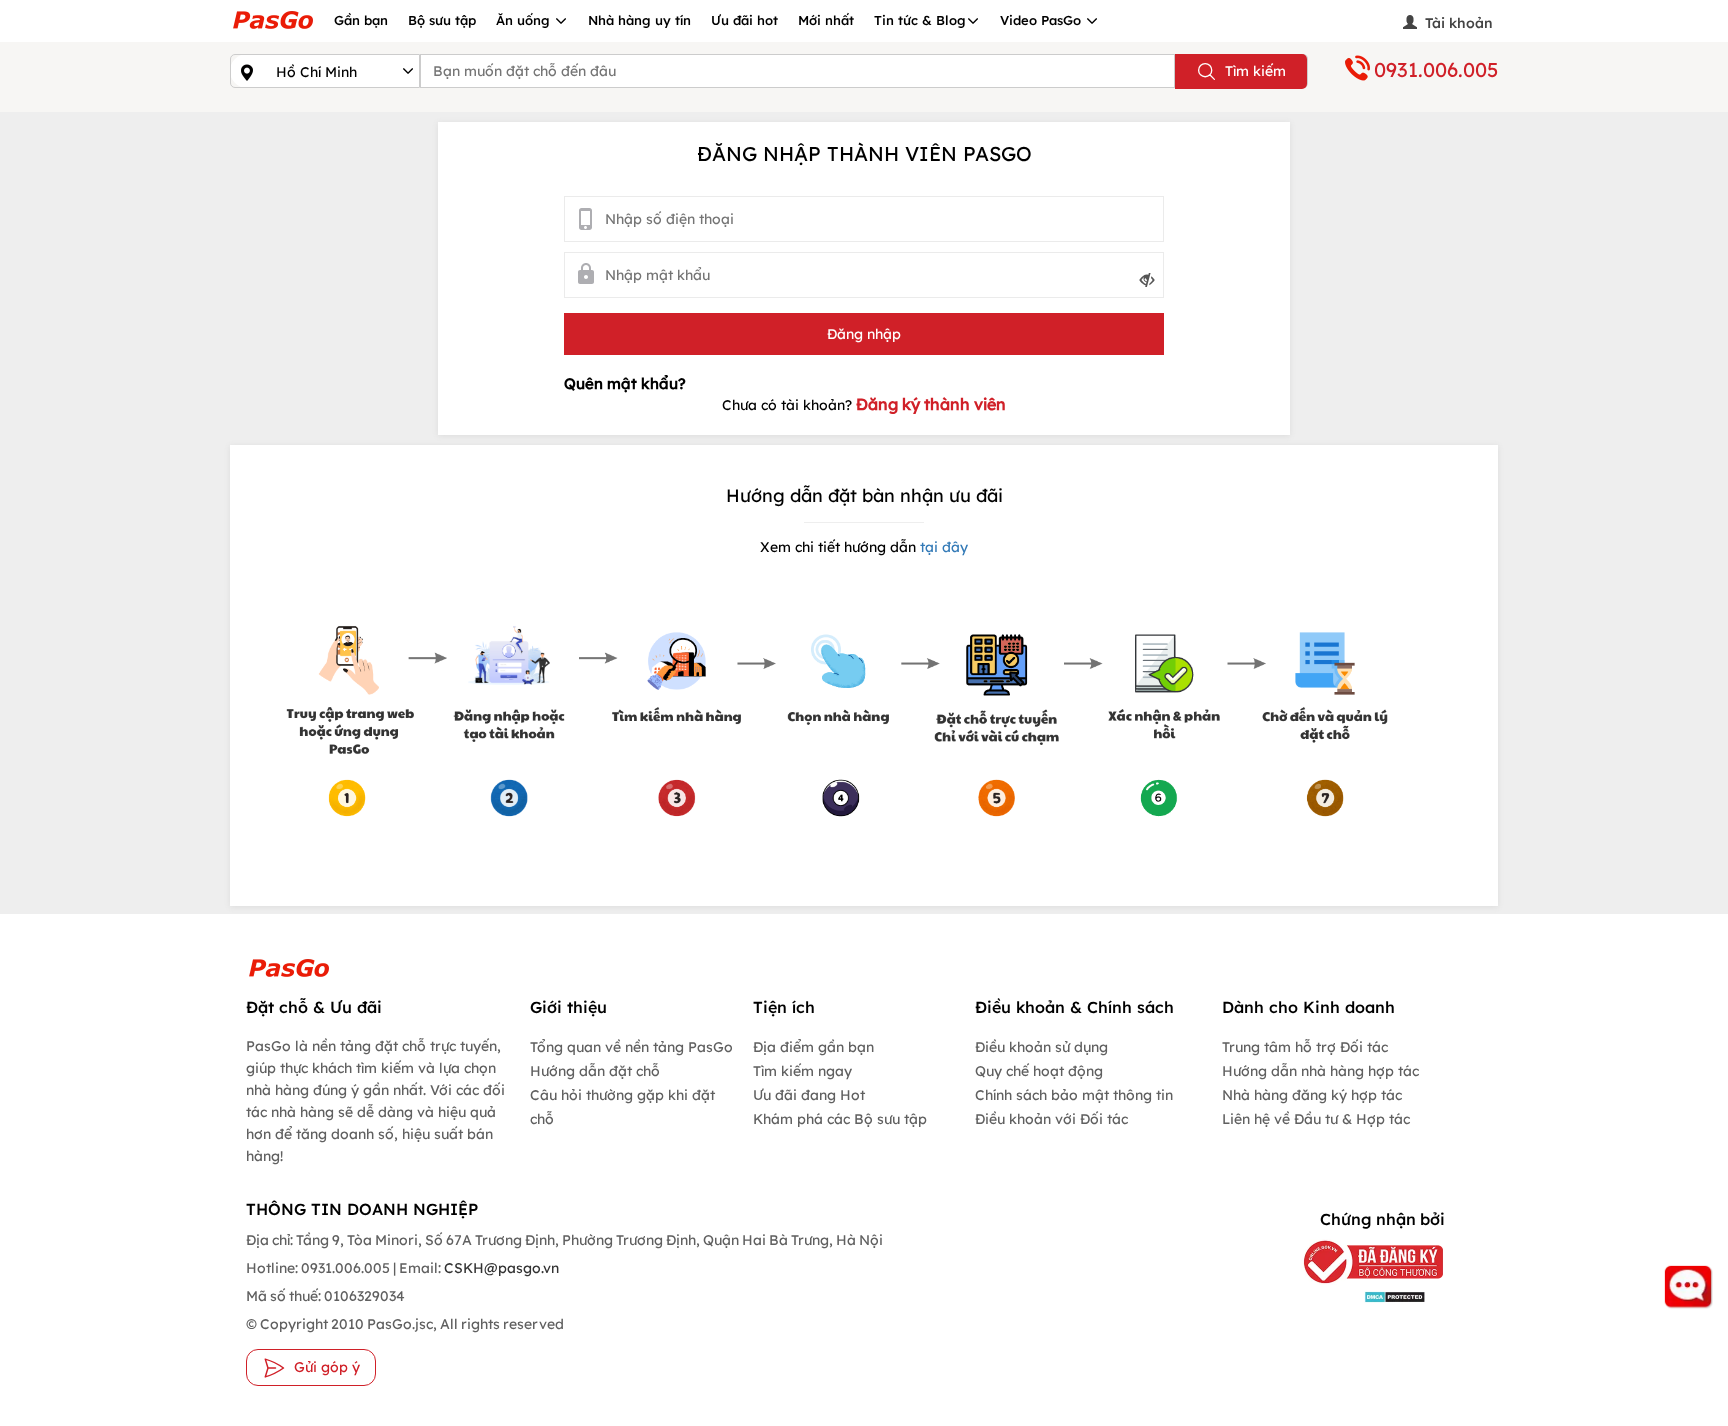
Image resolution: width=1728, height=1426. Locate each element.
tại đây (942, 547)
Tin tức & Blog (920, 20)
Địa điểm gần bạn (813, 1047)
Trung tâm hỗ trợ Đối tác (1305, 1047)
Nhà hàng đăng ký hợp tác (1312, 1095)
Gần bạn (361, 20)
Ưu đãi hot (744, 20)
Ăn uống (525, 20)
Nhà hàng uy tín (639, 20)
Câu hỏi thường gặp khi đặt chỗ (622, 1107)
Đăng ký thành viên (931, 404)
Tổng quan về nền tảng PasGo (631, 1047)
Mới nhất (826, 20)
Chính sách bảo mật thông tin (1074, 1095)
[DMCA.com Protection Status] (1358, 1295)
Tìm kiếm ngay (802, 1071)
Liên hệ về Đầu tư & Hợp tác (1316, 1119)
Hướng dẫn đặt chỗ (595, 1071)
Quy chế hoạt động (1039, 1071)
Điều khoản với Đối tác (1051, 1119)
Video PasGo (1042, 20)
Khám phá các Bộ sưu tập (840, 1119)
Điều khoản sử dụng (1041, 1047)
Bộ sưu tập (442, 20)
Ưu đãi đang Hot (809, 1095)
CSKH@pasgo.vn (500, 1268)
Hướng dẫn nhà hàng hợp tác (1320, 1071)
